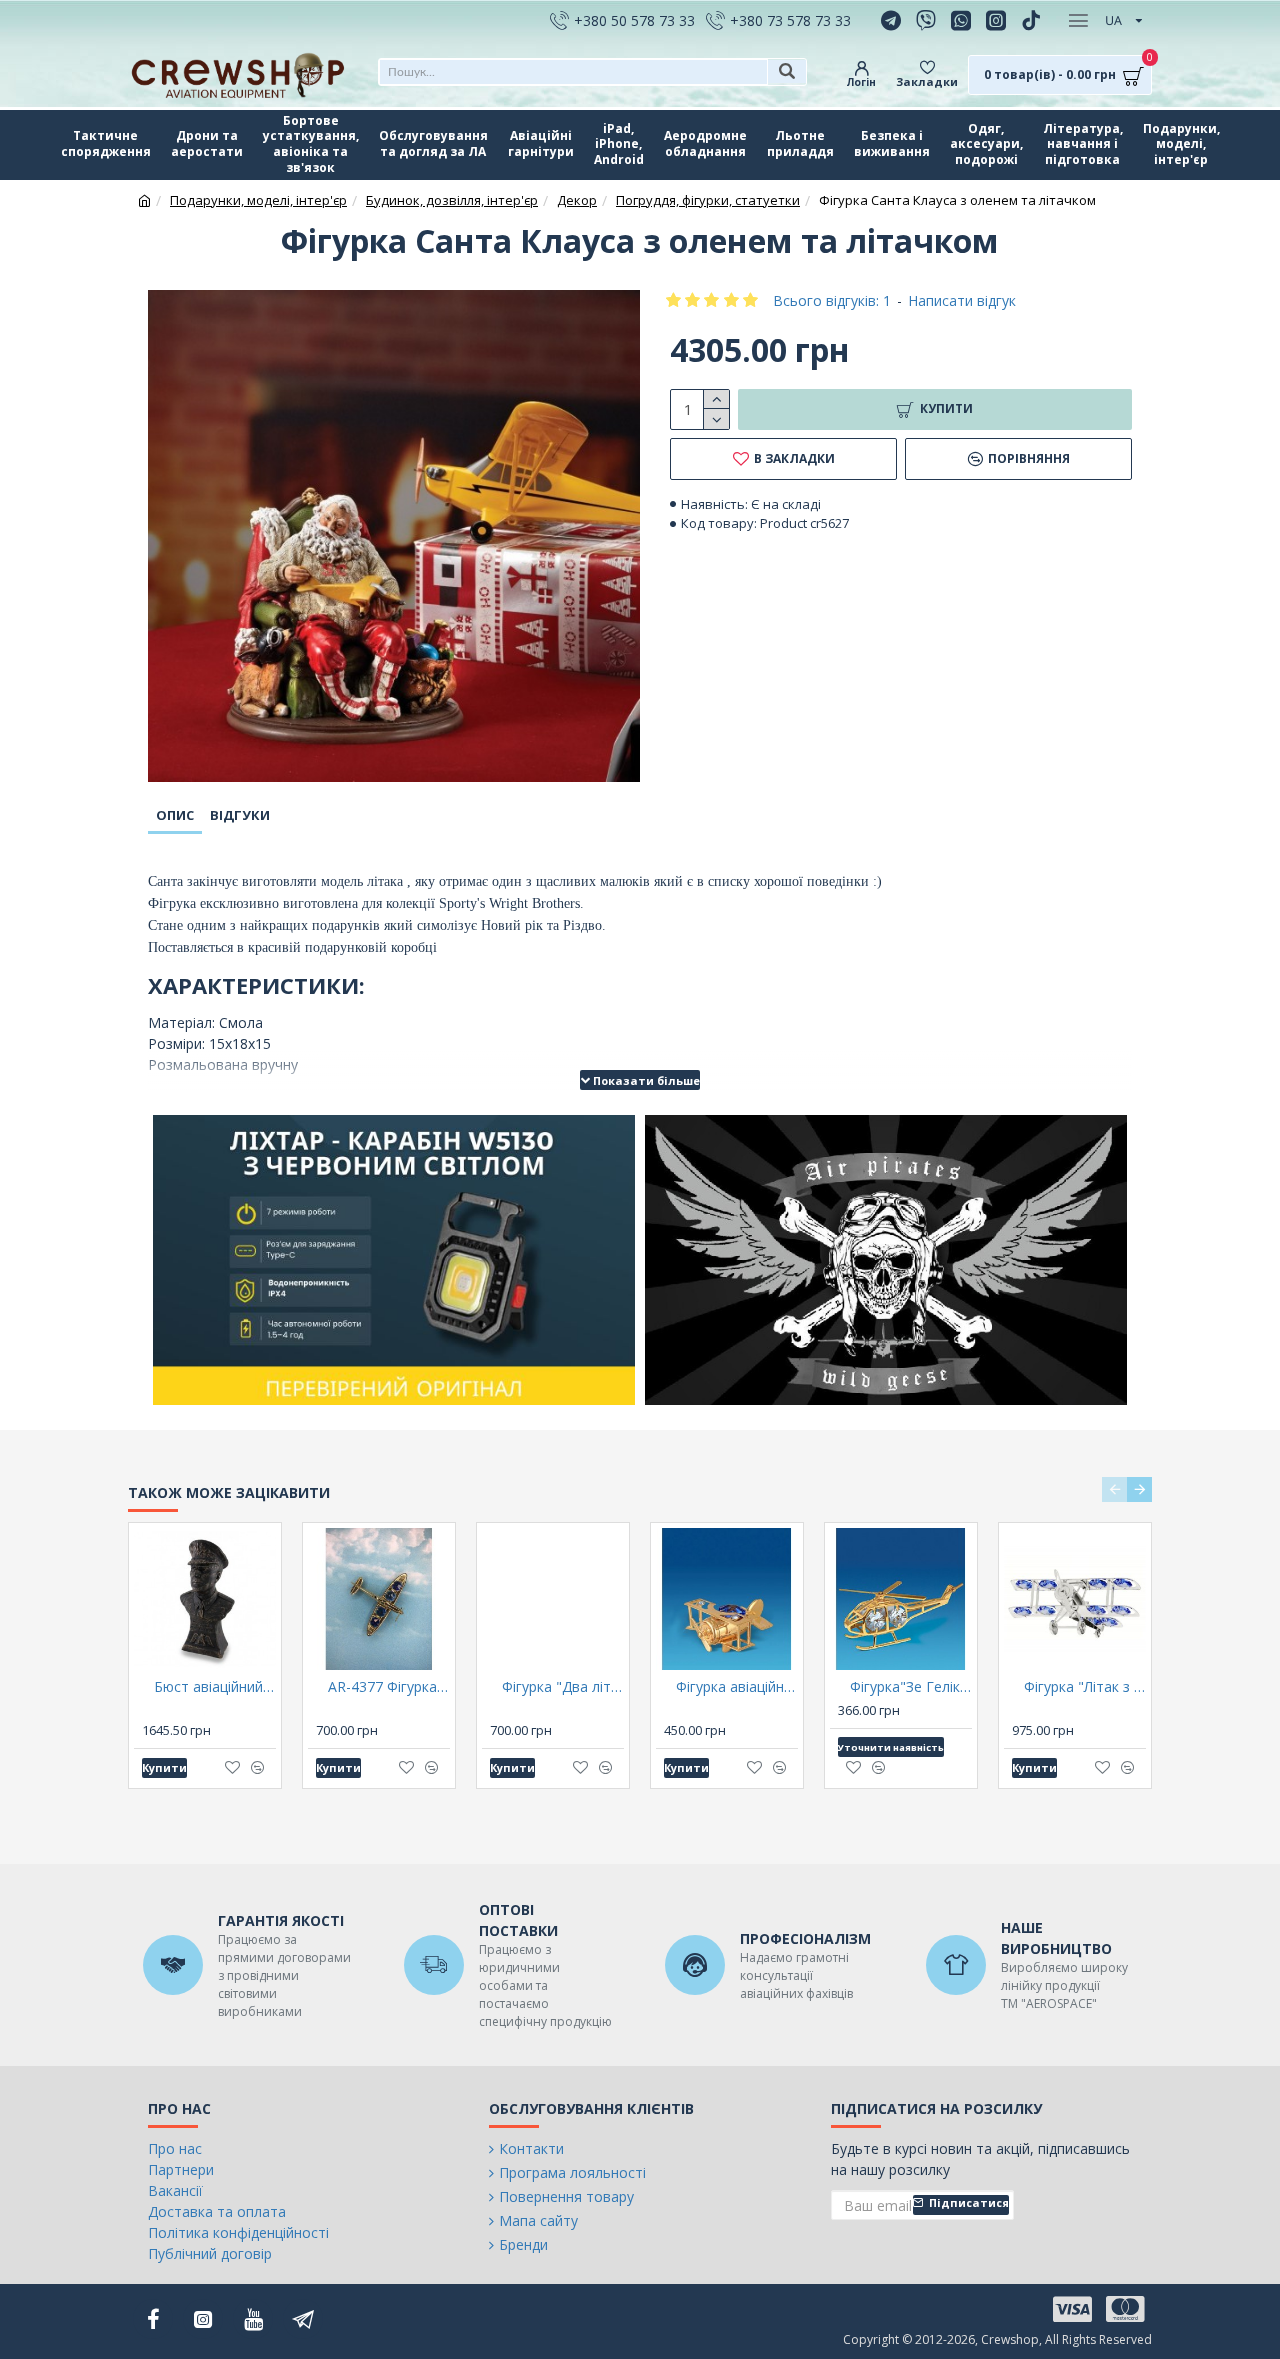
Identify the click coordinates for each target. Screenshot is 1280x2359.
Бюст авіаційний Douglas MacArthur (215, 1687)
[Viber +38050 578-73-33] (928, 20)
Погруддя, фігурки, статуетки (708, 200)
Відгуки (240, 815)
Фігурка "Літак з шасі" (1085, 1687)
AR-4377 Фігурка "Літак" (389, 1687)
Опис (175, 815)
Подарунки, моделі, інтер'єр (258, 200)
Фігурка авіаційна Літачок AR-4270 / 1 (737, 1687)
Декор (577, 200)
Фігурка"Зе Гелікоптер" (911, 1687)
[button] (1114, 1489)
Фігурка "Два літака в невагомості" (563, 1687)
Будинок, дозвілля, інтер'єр (452, 200)
